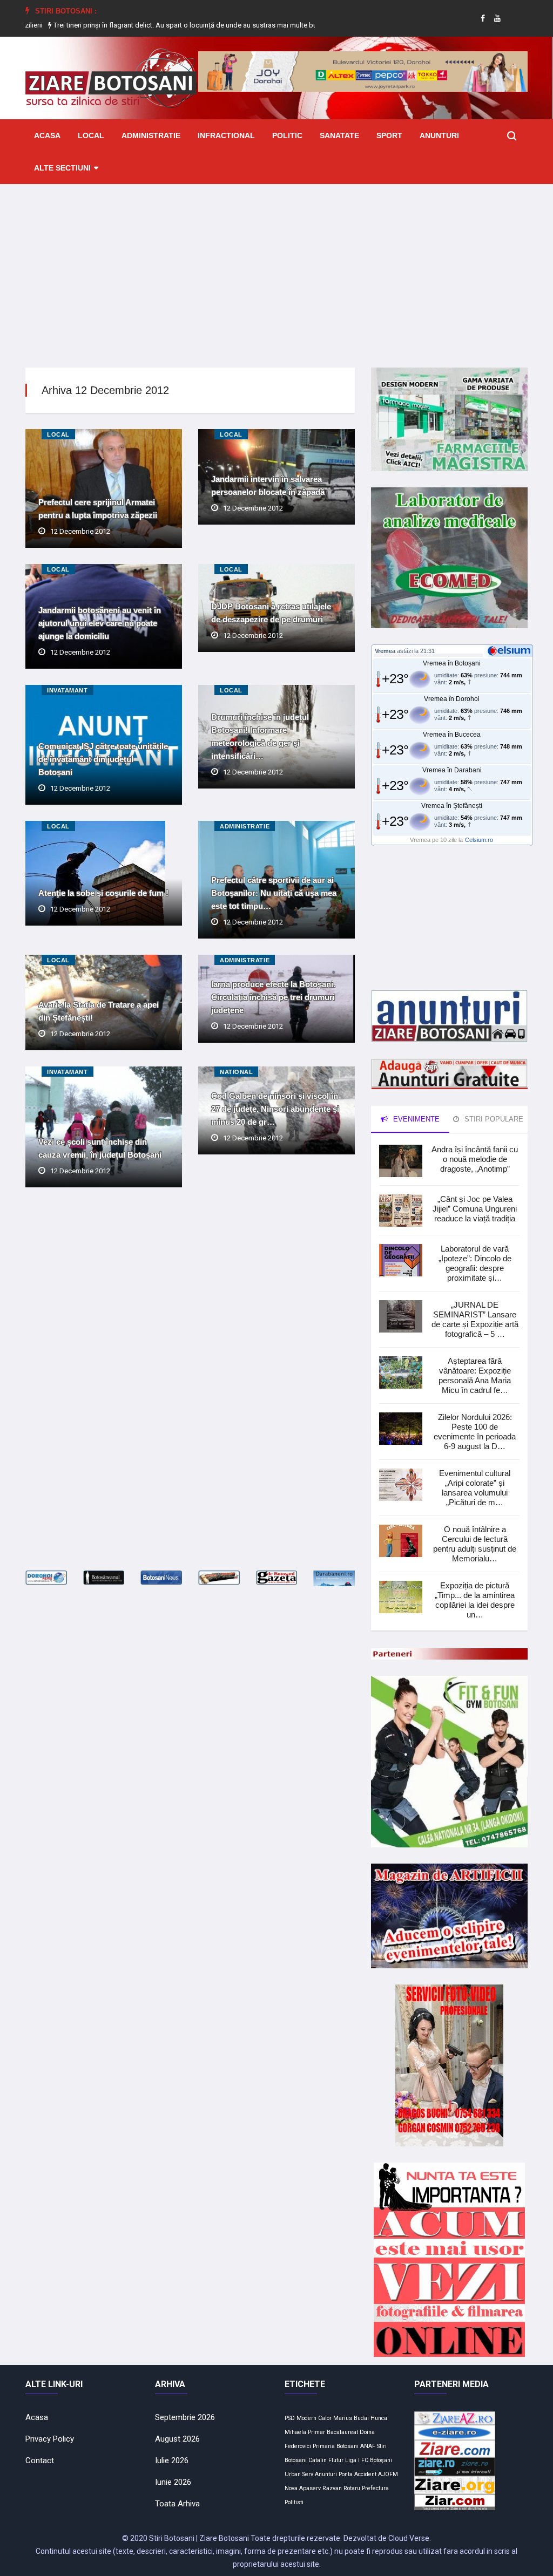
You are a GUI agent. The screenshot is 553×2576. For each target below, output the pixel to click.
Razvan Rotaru (341, 2488)
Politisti (294, 2502)
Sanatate (339, 135)
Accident (365, 2474)
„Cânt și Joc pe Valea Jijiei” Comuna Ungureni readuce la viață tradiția (475, 1209)
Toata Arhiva (177, 2504)
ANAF (368, 2446)
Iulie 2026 (172, 2461)
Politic (287, 135)
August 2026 (177, 2439)
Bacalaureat (342, 2432)
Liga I (352, 2460)
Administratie (151, 135)
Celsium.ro (479, 840)
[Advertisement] (276, 268)
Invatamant (68, 690)
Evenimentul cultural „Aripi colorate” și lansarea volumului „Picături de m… (475, 1488)
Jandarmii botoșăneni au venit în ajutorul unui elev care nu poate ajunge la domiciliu (100, 623)
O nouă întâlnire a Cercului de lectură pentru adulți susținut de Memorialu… (475, 1544)
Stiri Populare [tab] (493, 1119)
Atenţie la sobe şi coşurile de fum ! (103, 893)
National (236, 1072)
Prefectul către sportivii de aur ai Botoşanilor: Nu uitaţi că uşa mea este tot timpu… (274, 893)
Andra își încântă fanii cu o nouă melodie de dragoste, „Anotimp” (475, 1159)
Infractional (226, 135)
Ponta (346, 2474)
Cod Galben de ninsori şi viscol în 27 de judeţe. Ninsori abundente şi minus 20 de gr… (275, 1109)
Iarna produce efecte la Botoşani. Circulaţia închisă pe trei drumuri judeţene (273, 997)
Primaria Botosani (336, 2446)
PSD (290, 2418)
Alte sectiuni (62, 168)
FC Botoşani (377, 2460)
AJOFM (388, 2474)
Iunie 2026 (173, 2482)
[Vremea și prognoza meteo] (511, 650)
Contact (40, 2461)
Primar (316, 2432)
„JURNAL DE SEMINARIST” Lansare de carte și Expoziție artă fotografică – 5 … (475, 1319)
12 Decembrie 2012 (80, 531)
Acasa (47, 135)
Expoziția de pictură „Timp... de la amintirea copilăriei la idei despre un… (475, 1600)
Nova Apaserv (303, 2488)
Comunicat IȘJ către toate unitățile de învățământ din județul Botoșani (103, 759)
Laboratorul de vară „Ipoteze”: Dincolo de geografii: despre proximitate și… (475, 1263)
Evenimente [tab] (415, 1119)
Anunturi (439, 135)
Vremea (385, 651)
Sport (389, 135)
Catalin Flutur (326, 2460)
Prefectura (375, 2488)
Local (91, 135)
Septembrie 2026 (185, 2417)
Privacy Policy (50, 2439)
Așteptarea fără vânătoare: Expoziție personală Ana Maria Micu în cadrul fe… (475, 1375)
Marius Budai (351, 2418)
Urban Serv (299, 2474)
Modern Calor (314, 2418)
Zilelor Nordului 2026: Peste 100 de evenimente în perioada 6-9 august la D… (475, 1432)
